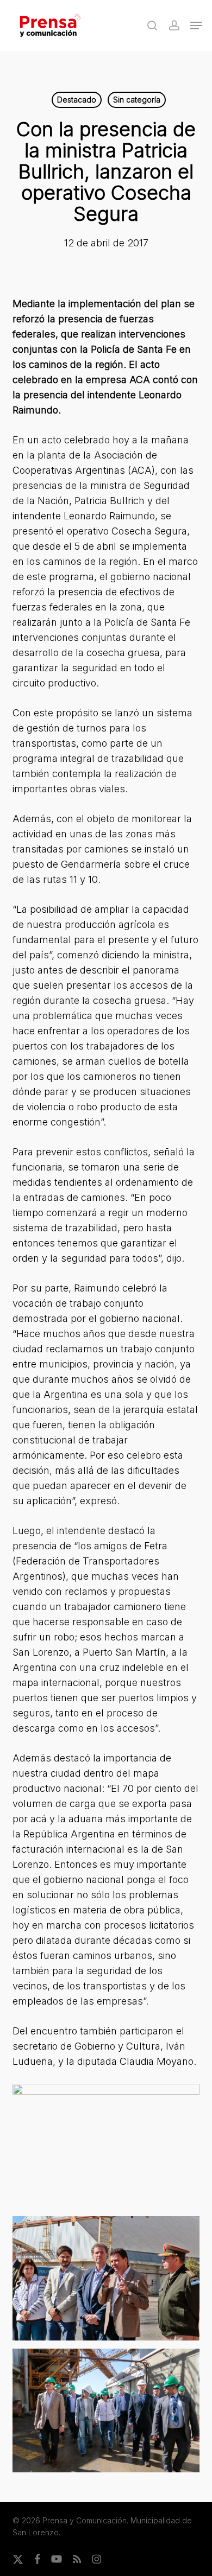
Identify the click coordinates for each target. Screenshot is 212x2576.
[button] (196, 26)
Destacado (77, 100)
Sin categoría (137, 100)
